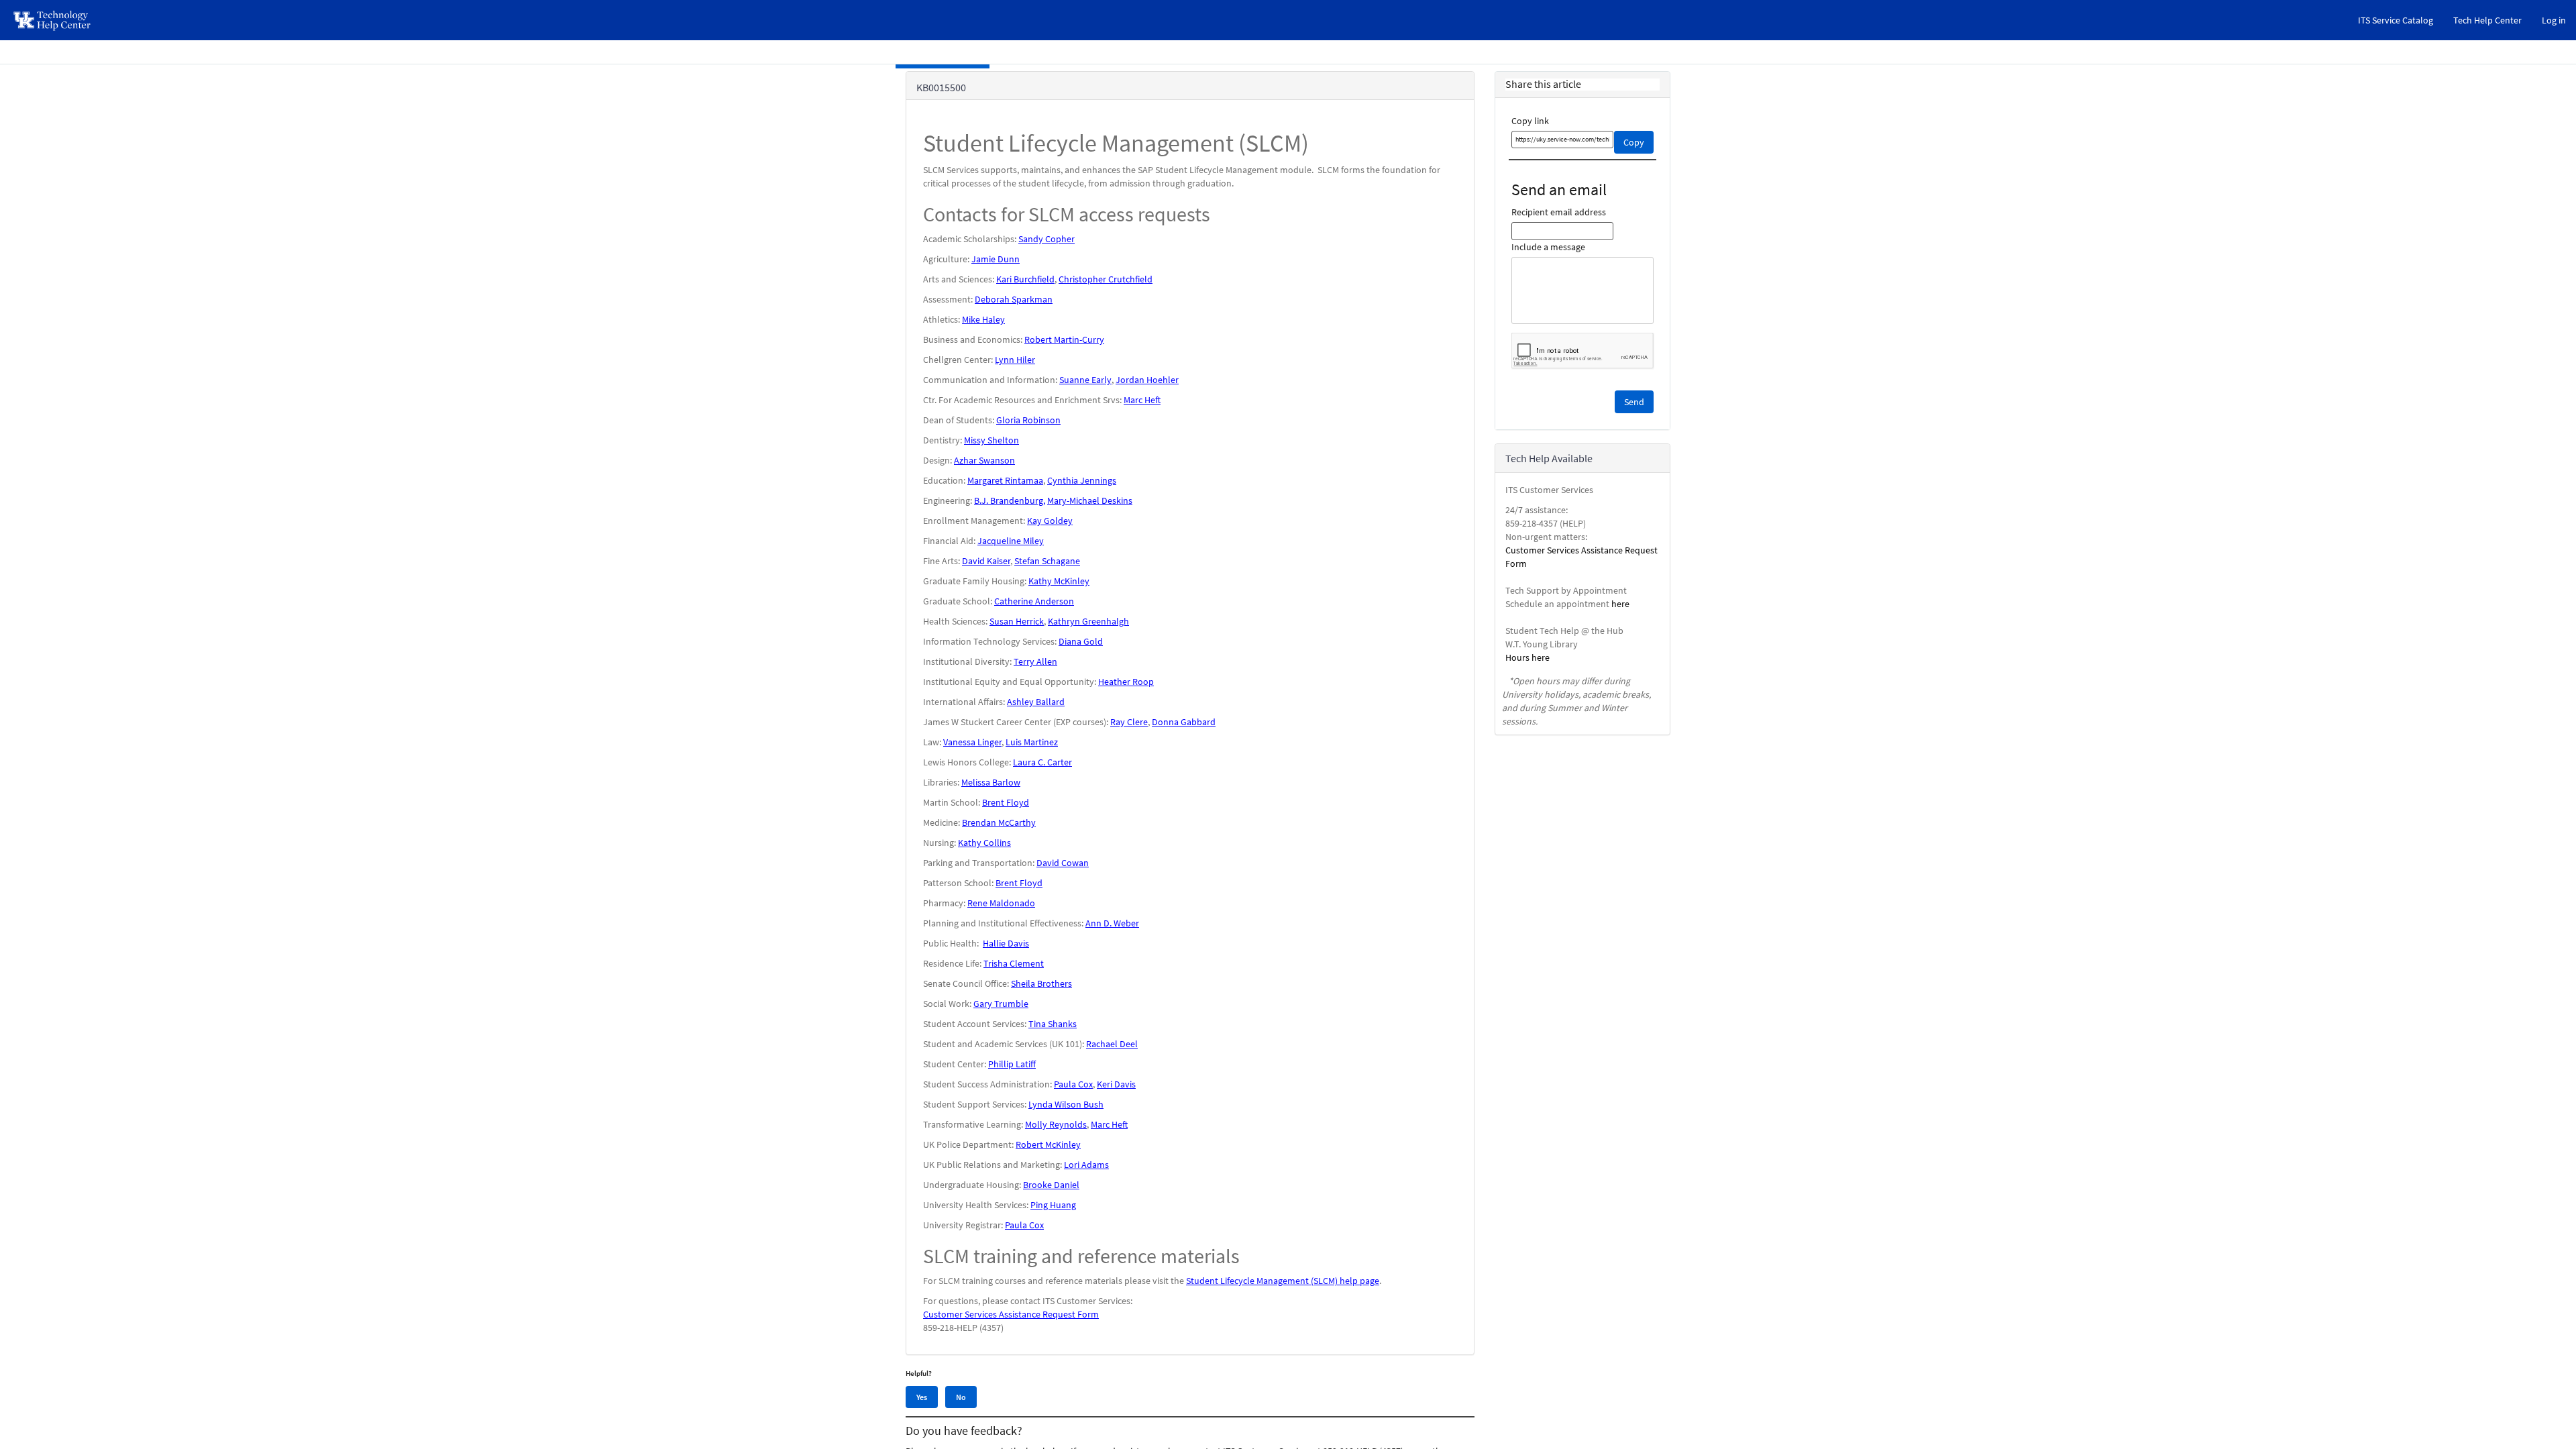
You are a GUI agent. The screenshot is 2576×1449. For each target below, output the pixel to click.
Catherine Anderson (1034, 601)
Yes (922, 1397)
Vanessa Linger (972, 742)
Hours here (1527, 657)
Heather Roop (1126, 682)
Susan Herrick (1017, 621)
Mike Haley (983, 319)
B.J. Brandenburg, (1010, 500)
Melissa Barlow (991, 782)
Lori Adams (1086, 1165)
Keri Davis (1116, 1084)
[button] (1634, 402)
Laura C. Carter (1042, 762)
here (1620, 604)
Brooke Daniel (1051, 1185)
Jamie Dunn (996, 259)
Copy (1634, 142)
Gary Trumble (1001, 1004)
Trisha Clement (1014, 963)
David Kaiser (986, 561)
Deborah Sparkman (1014, 299)
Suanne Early (1085, 380)
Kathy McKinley (1059, 581)
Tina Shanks (1053, 1024)
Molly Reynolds (1056, 1124)
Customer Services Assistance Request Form (1011, 1314)
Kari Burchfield (1025, 279)
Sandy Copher (1046, 239)
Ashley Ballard (1036, 702)
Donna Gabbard (1184, 722)
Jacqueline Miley (1011, 541)
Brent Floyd (1006, 802)
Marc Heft (1142, 400)
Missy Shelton (991, 440)
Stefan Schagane (1047, 561)
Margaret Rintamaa (1005, 480)
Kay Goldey (1050, 521)
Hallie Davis (1006, 943)
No (961, 1397)
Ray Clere (1129, 722)
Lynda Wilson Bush (1066, 1104)
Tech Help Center (2487, 20)
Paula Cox (1073, 1084)
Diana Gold (1081, 641)
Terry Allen (1035, 661)
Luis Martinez (1032, 742)
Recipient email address (1559, 212)
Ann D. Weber (1112, 923)
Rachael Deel (1112, 1044)
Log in (2554, 20)
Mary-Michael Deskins (1090, 500)
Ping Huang (1053, 1205)
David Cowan (1063, 863)
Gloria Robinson (1028, 420)
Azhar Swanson (984, 460)
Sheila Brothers (1041, 983)
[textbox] (1563, 140)
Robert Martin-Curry (1064, 339)
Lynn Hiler (1015, 360)
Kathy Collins (984, 843)
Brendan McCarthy (999, 822)
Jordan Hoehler (1147, 380)
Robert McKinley (1048, 1144)
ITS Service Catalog (2396, 20)
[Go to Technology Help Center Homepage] (53, 20)
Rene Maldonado (1001, 903)
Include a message (1548, 247)
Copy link (1530, 121)
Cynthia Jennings (1082, 480)
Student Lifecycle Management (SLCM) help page (1283, 1281)
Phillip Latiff (1012, 1064)
